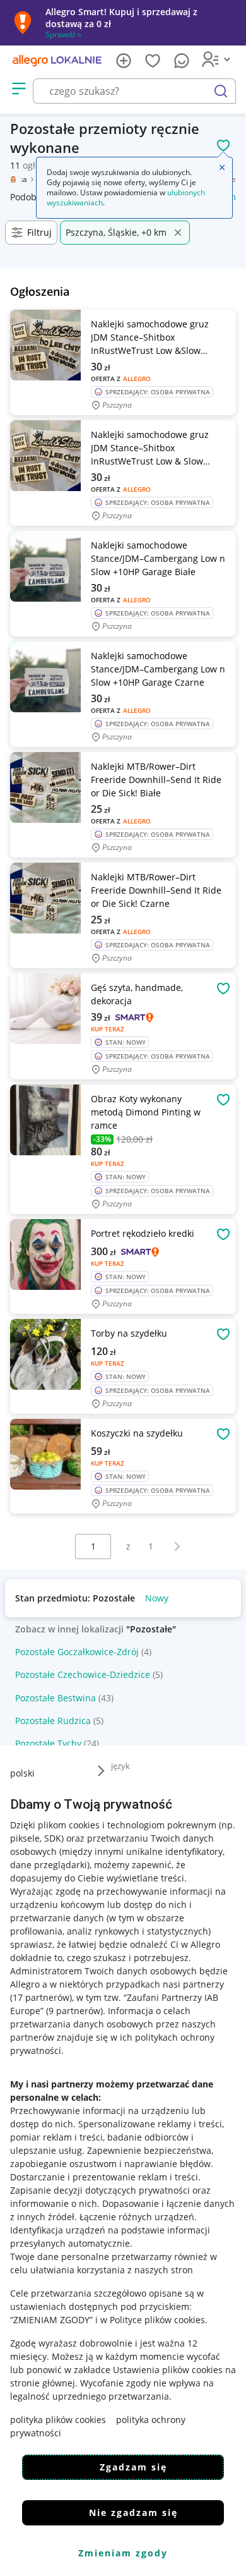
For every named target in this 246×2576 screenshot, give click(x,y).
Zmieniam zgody (123, 2553)
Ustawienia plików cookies (168, 2370)
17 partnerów (41, 1997)
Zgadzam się (133, 2467)
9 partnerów (74, 2011)
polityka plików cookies (58, 2420)
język (120, 1766)
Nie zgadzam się (133, 2512)
